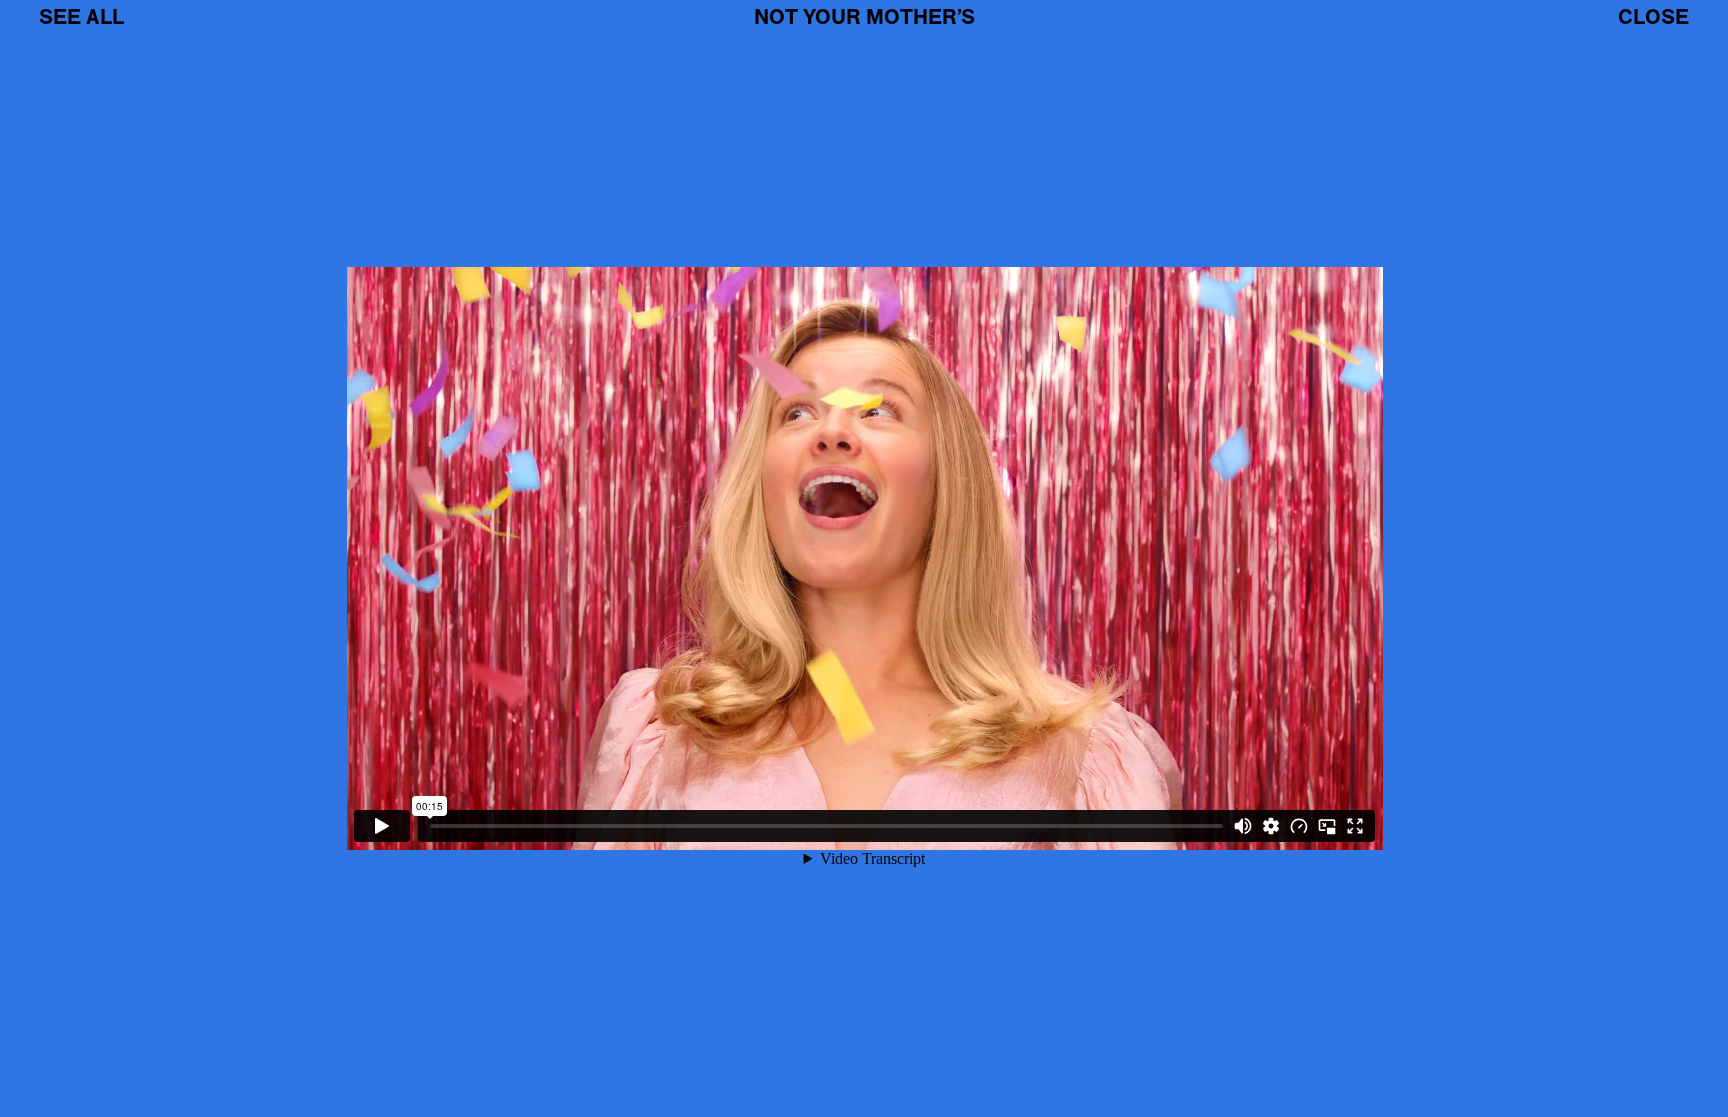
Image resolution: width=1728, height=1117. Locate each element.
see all (81, 17)
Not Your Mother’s (864, 17)
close (1653, 17)
